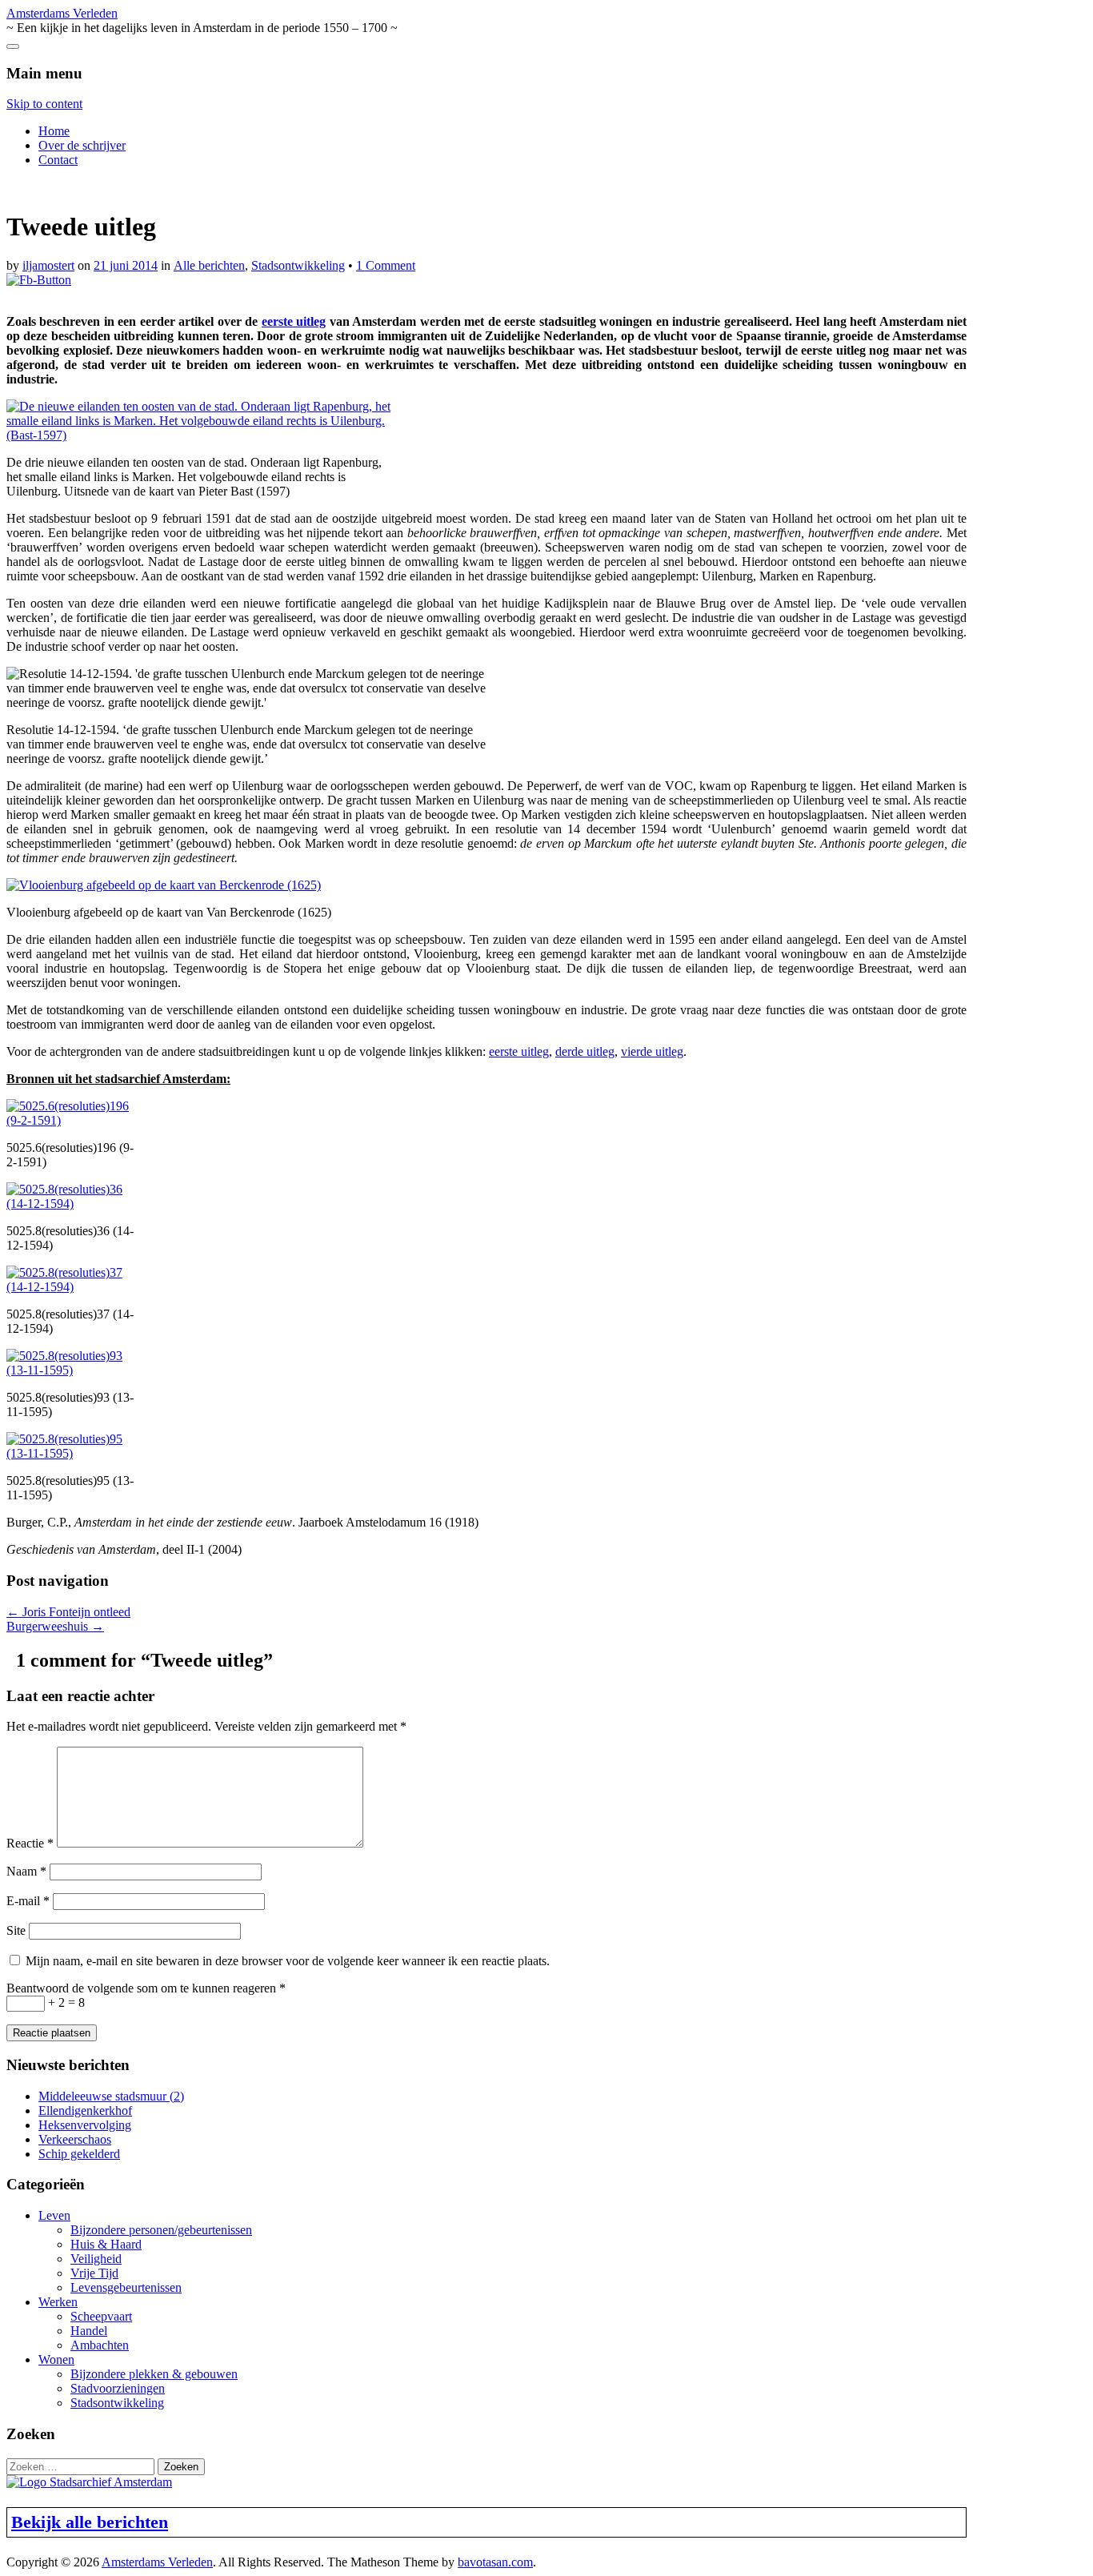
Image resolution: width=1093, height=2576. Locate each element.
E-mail (28, 1901)
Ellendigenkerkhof (85, 2111)
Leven (54, 2215)
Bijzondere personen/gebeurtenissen (161, 2230)
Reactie (30, 1843)
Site (16, 1930)
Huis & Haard (106, 2244)
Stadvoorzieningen (118, 2388)
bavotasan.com (495, 2562)
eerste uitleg (294, 321)
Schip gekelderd (79, 2154)
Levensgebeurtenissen (126, 2287)
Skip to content (44, 104)
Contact (58, 160)
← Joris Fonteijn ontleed (68, 1612)
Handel (89, 2331)
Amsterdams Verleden (62, 13)
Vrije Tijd (94, 2273)
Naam (26, 1871)
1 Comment (386, 265)
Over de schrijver (82, 145)
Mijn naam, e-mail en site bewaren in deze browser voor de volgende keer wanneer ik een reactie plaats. (288, 1961)
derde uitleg (585, 1051)
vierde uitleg (652, 1051)
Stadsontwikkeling (298, 265)
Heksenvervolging (85, 2125)
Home (54, 131)
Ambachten (100, 2345)
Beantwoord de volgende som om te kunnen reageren (146, 1988)
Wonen (56, 2359)
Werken (58, 2302)
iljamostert (48, 265)
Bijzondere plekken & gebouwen (154, 2374)
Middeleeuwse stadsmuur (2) (111, 2096)
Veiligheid (96, 2259)
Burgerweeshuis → (55, 1626)
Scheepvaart (101, 2316)
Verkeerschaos (75, 2139)
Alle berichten (209, 265)
